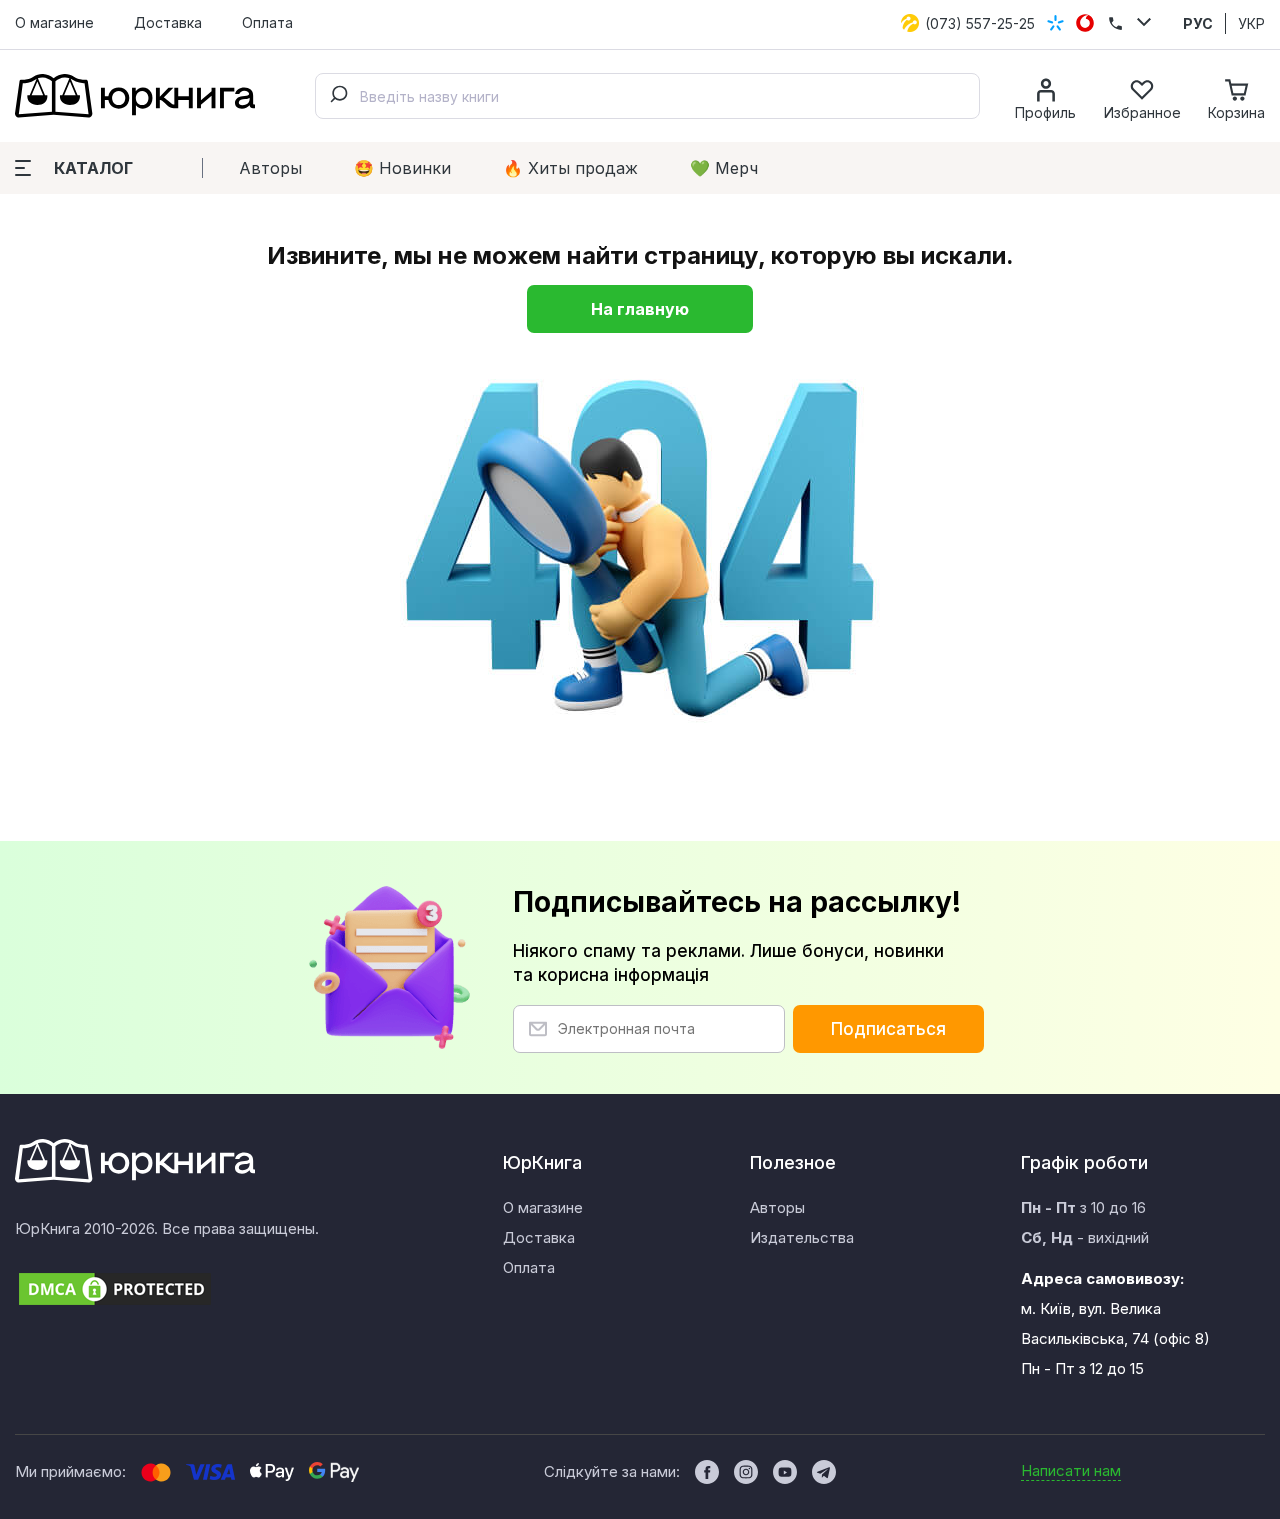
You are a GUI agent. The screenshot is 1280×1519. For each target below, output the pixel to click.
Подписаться (888, 1029)
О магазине (54, 22)
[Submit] (338, 96)
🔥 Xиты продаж (570, 168)
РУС (1198, 23)
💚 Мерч (724, 168)
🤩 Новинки (402, 168)
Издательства (802, 1237)
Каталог (93, 168)
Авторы (270, 168)
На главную (640, 309)
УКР (1251, 23)
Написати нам (1071, 1470)
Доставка (168, 22)
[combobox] (647, 96)
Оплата (267, 22)
